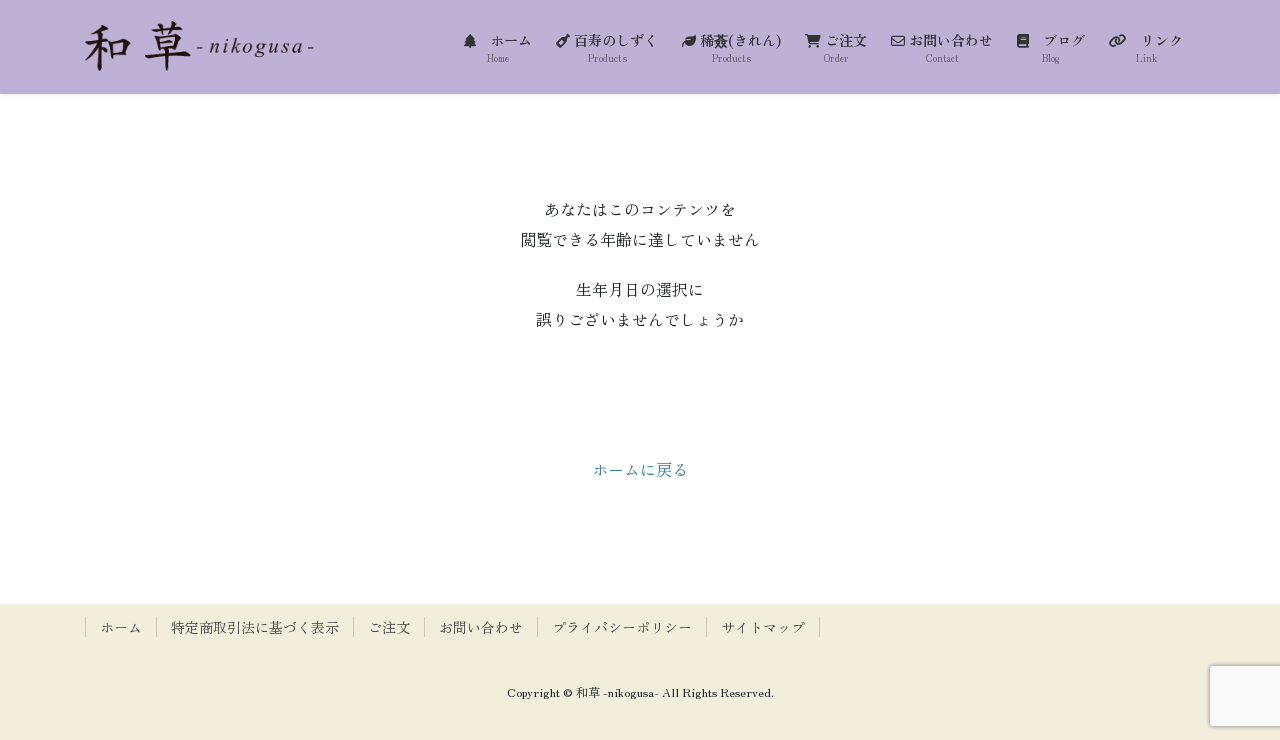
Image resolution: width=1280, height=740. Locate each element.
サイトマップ (763, 627)
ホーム (121, 627)
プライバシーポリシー (622, 627)
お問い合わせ (481, 627)
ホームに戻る (640, 469)
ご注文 (389, 627)
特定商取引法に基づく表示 (255, 627)
